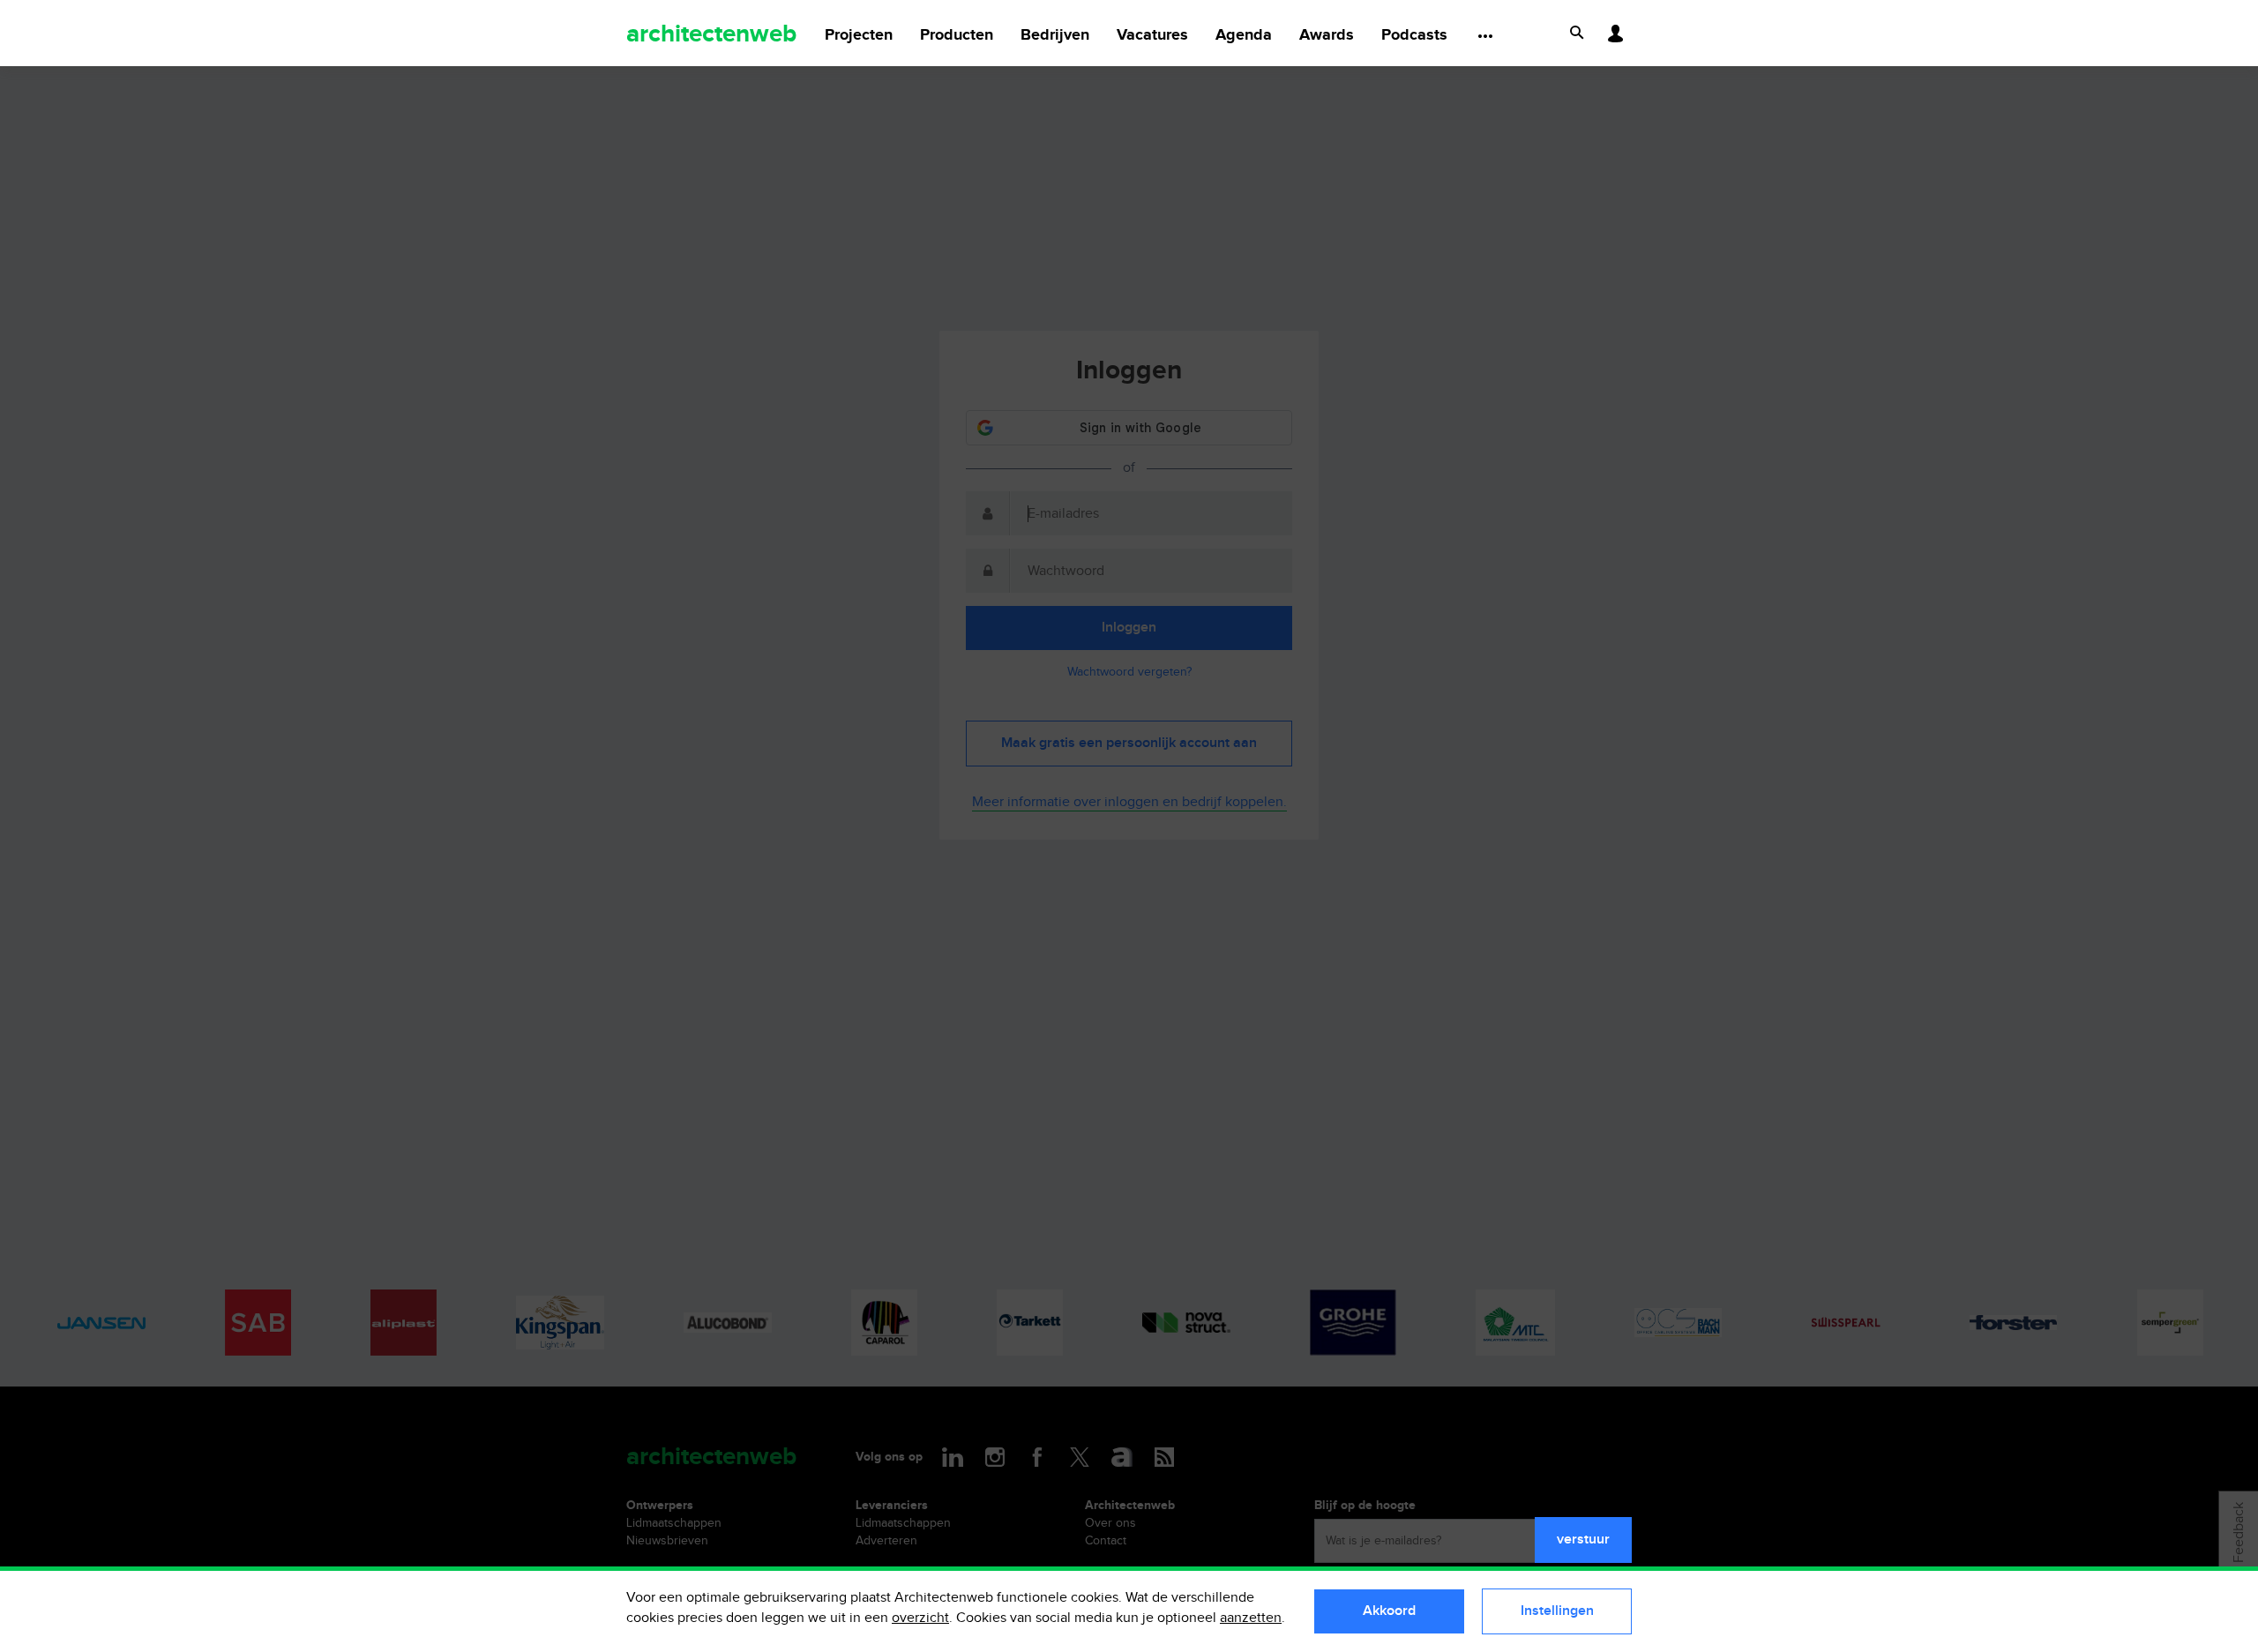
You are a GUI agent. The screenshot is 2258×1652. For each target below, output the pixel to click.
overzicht (920, 1618)
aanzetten (1251, 1618)
